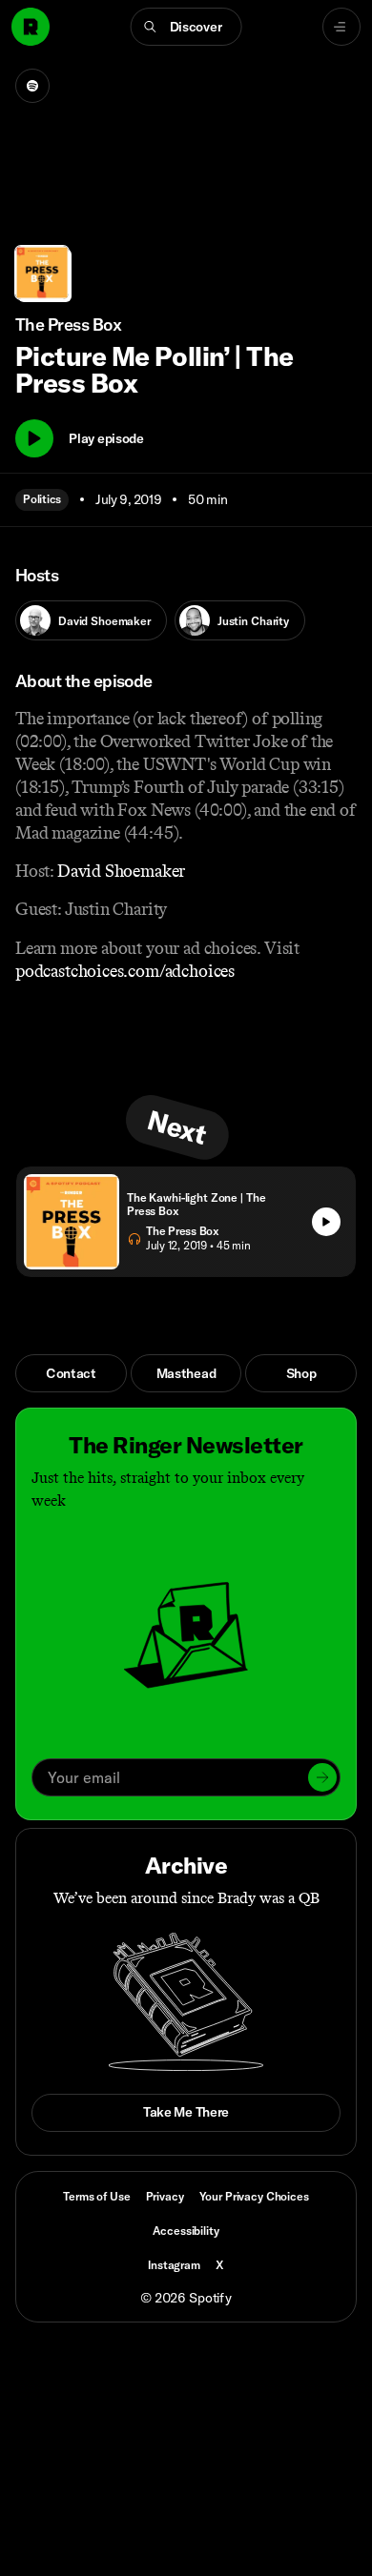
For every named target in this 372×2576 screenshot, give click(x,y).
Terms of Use (96, 2196)
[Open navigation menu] (341, 27)
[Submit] (322, 1777)
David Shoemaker (104, 621)
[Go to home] (31, 27)
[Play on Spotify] (32, 86)
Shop (301, 1373)
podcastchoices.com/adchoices (125, 971)
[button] (186, 27)
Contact (71, 1373)
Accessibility (186, 2231)
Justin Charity (253, 621)
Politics (42, 499)
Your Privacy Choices (254, 2197)
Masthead (186, 1373)
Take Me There (186, 2112)
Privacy (165, 2196)
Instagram (174, 2265)
